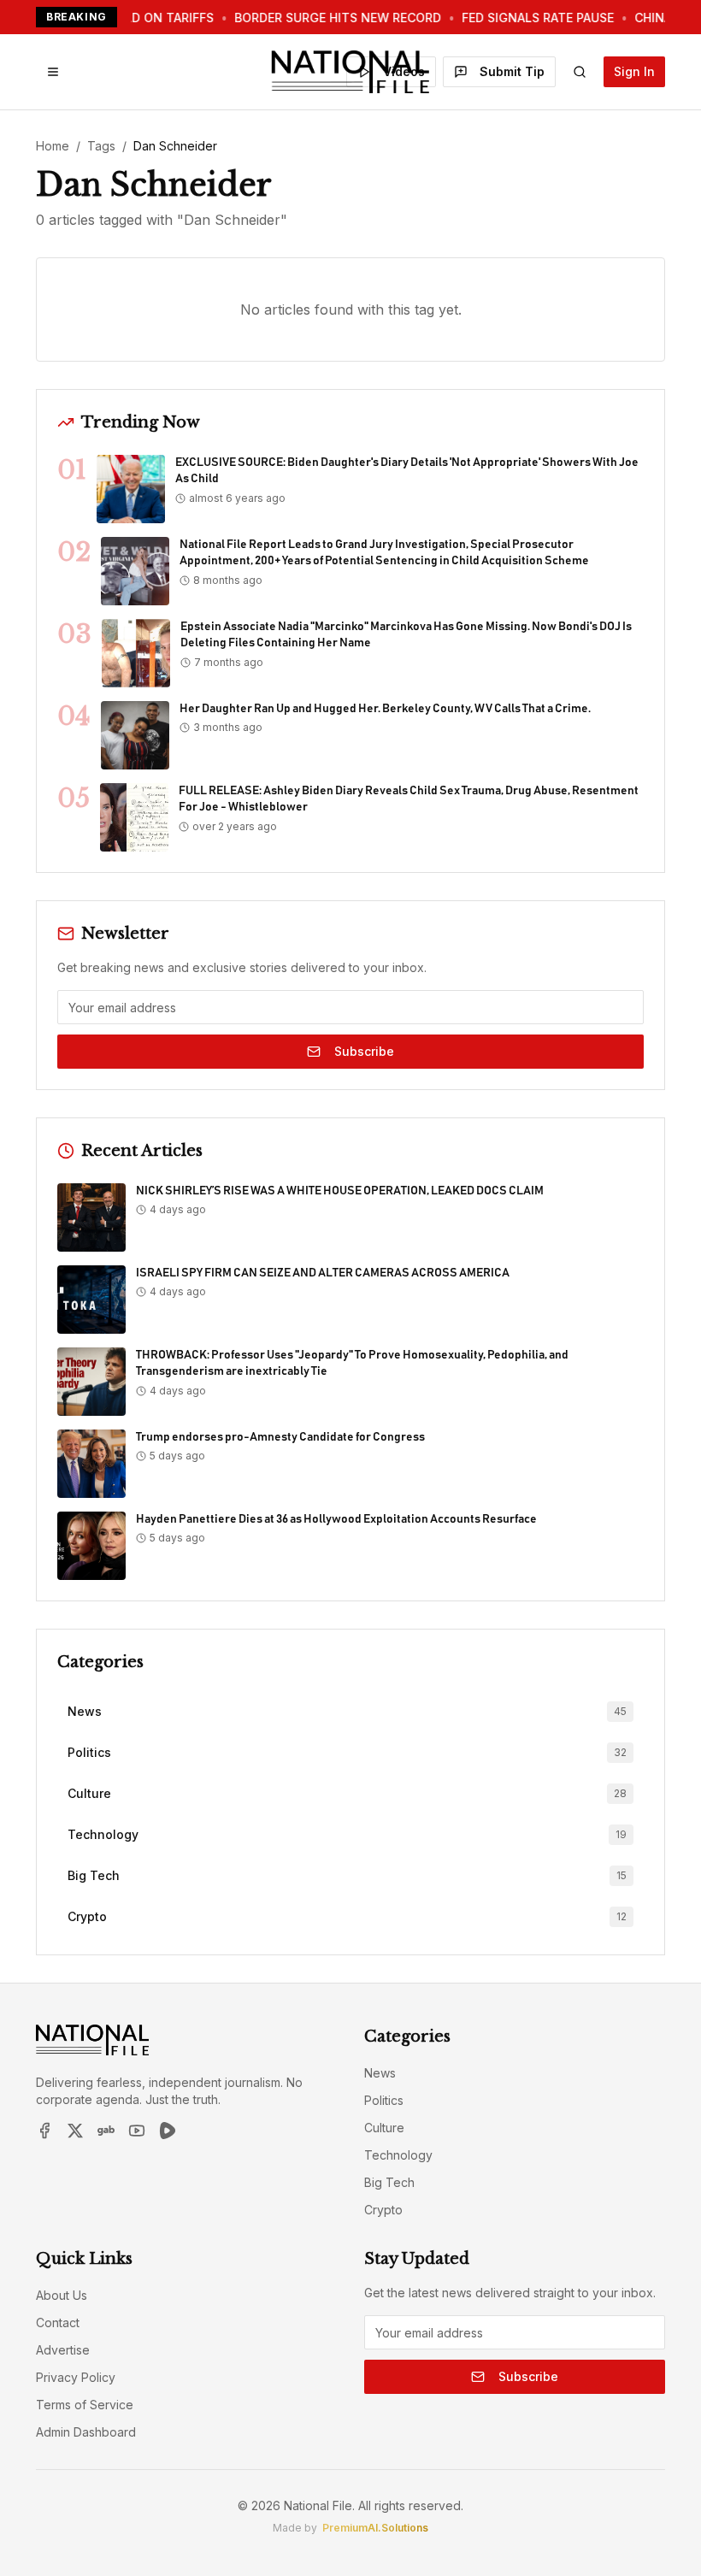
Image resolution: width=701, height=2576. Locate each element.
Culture (384, 2128)
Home (53, 146)
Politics (384, 2100)
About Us (62, 2295)
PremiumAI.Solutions (375, 2528)
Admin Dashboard (86, 2432)
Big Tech (389, 2182)
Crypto (383, 2210)
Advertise (63, 2350)
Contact (58, 2323)
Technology (398, 2155)
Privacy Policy (76, 2377)
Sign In (634, 71)
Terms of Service (85, 2405)
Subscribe (364, 1051)
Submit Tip (512, 71)
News (380, 2073)
